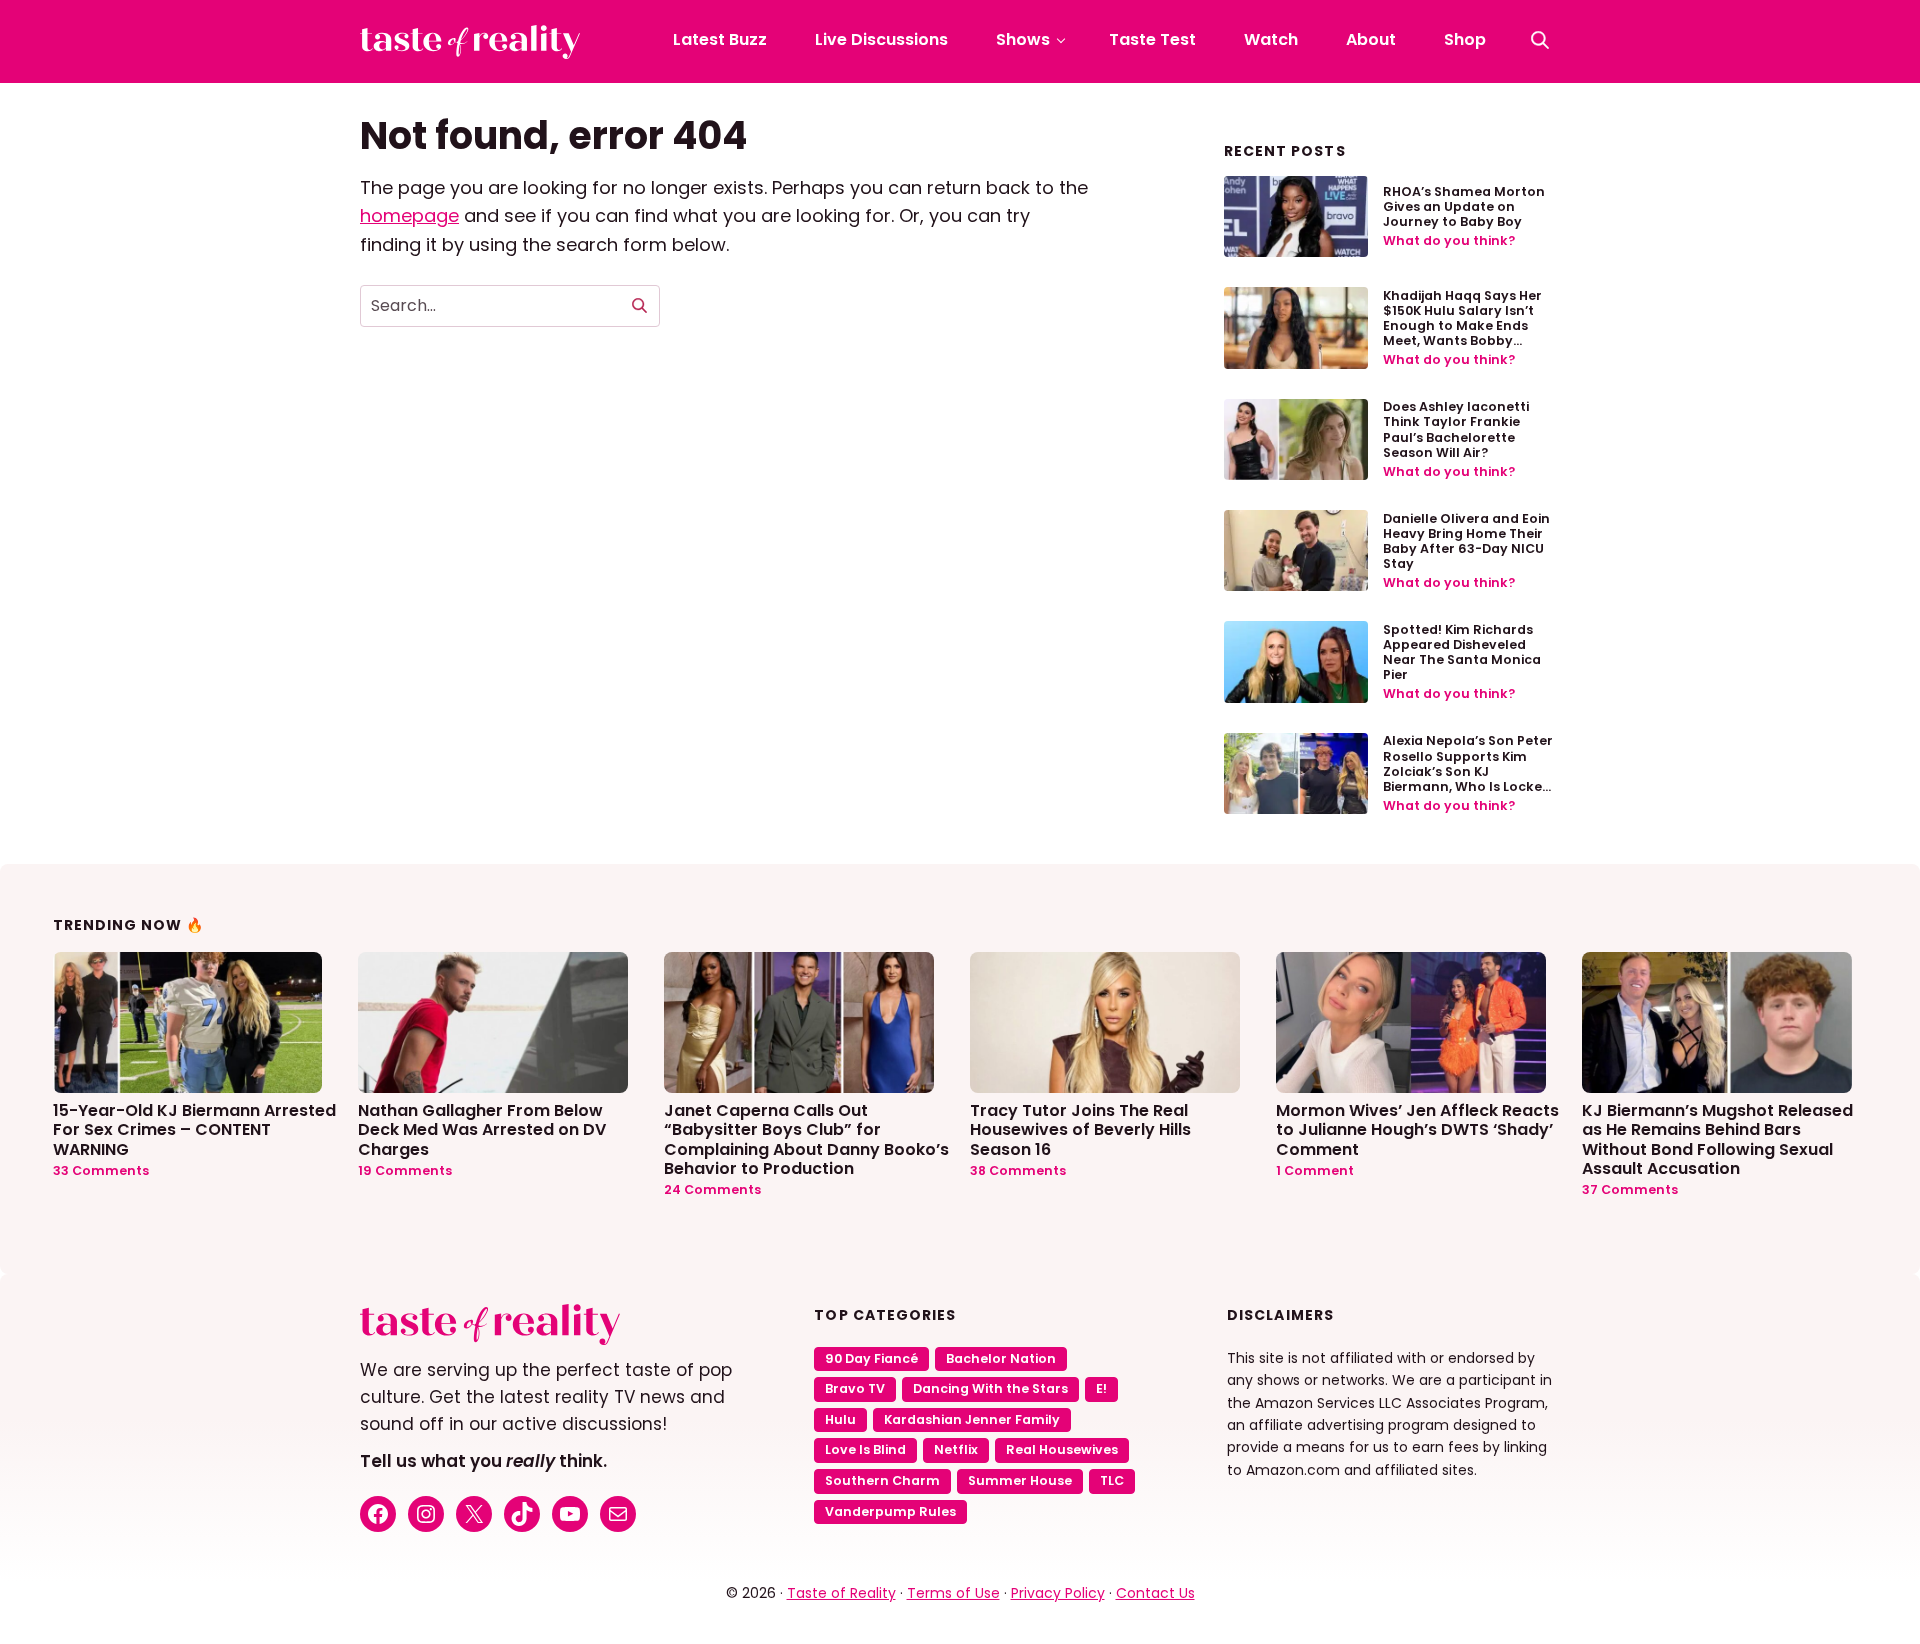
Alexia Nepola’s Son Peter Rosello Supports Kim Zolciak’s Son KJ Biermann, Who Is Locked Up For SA (1468, 770)
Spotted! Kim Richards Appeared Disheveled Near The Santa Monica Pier (1462, 652)
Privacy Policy (1058, 1593)
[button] (1540, 40)
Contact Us (1155, 1593)
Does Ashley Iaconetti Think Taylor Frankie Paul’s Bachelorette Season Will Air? (1456, 429)
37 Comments (1630, 1189)
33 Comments (101, 1170)
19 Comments (405, 1170)
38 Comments (1018, 1170)
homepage (409, 215)
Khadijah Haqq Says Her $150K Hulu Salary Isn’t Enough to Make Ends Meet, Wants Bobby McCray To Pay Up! (1462, 325)
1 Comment (1315, 1170)
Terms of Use (953, 1593)
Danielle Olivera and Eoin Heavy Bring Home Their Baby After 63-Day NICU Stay (1466, 541)
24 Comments (712, 1189)
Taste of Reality (841, 1593)
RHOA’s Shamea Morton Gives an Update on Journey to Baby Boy (1464, 206)
